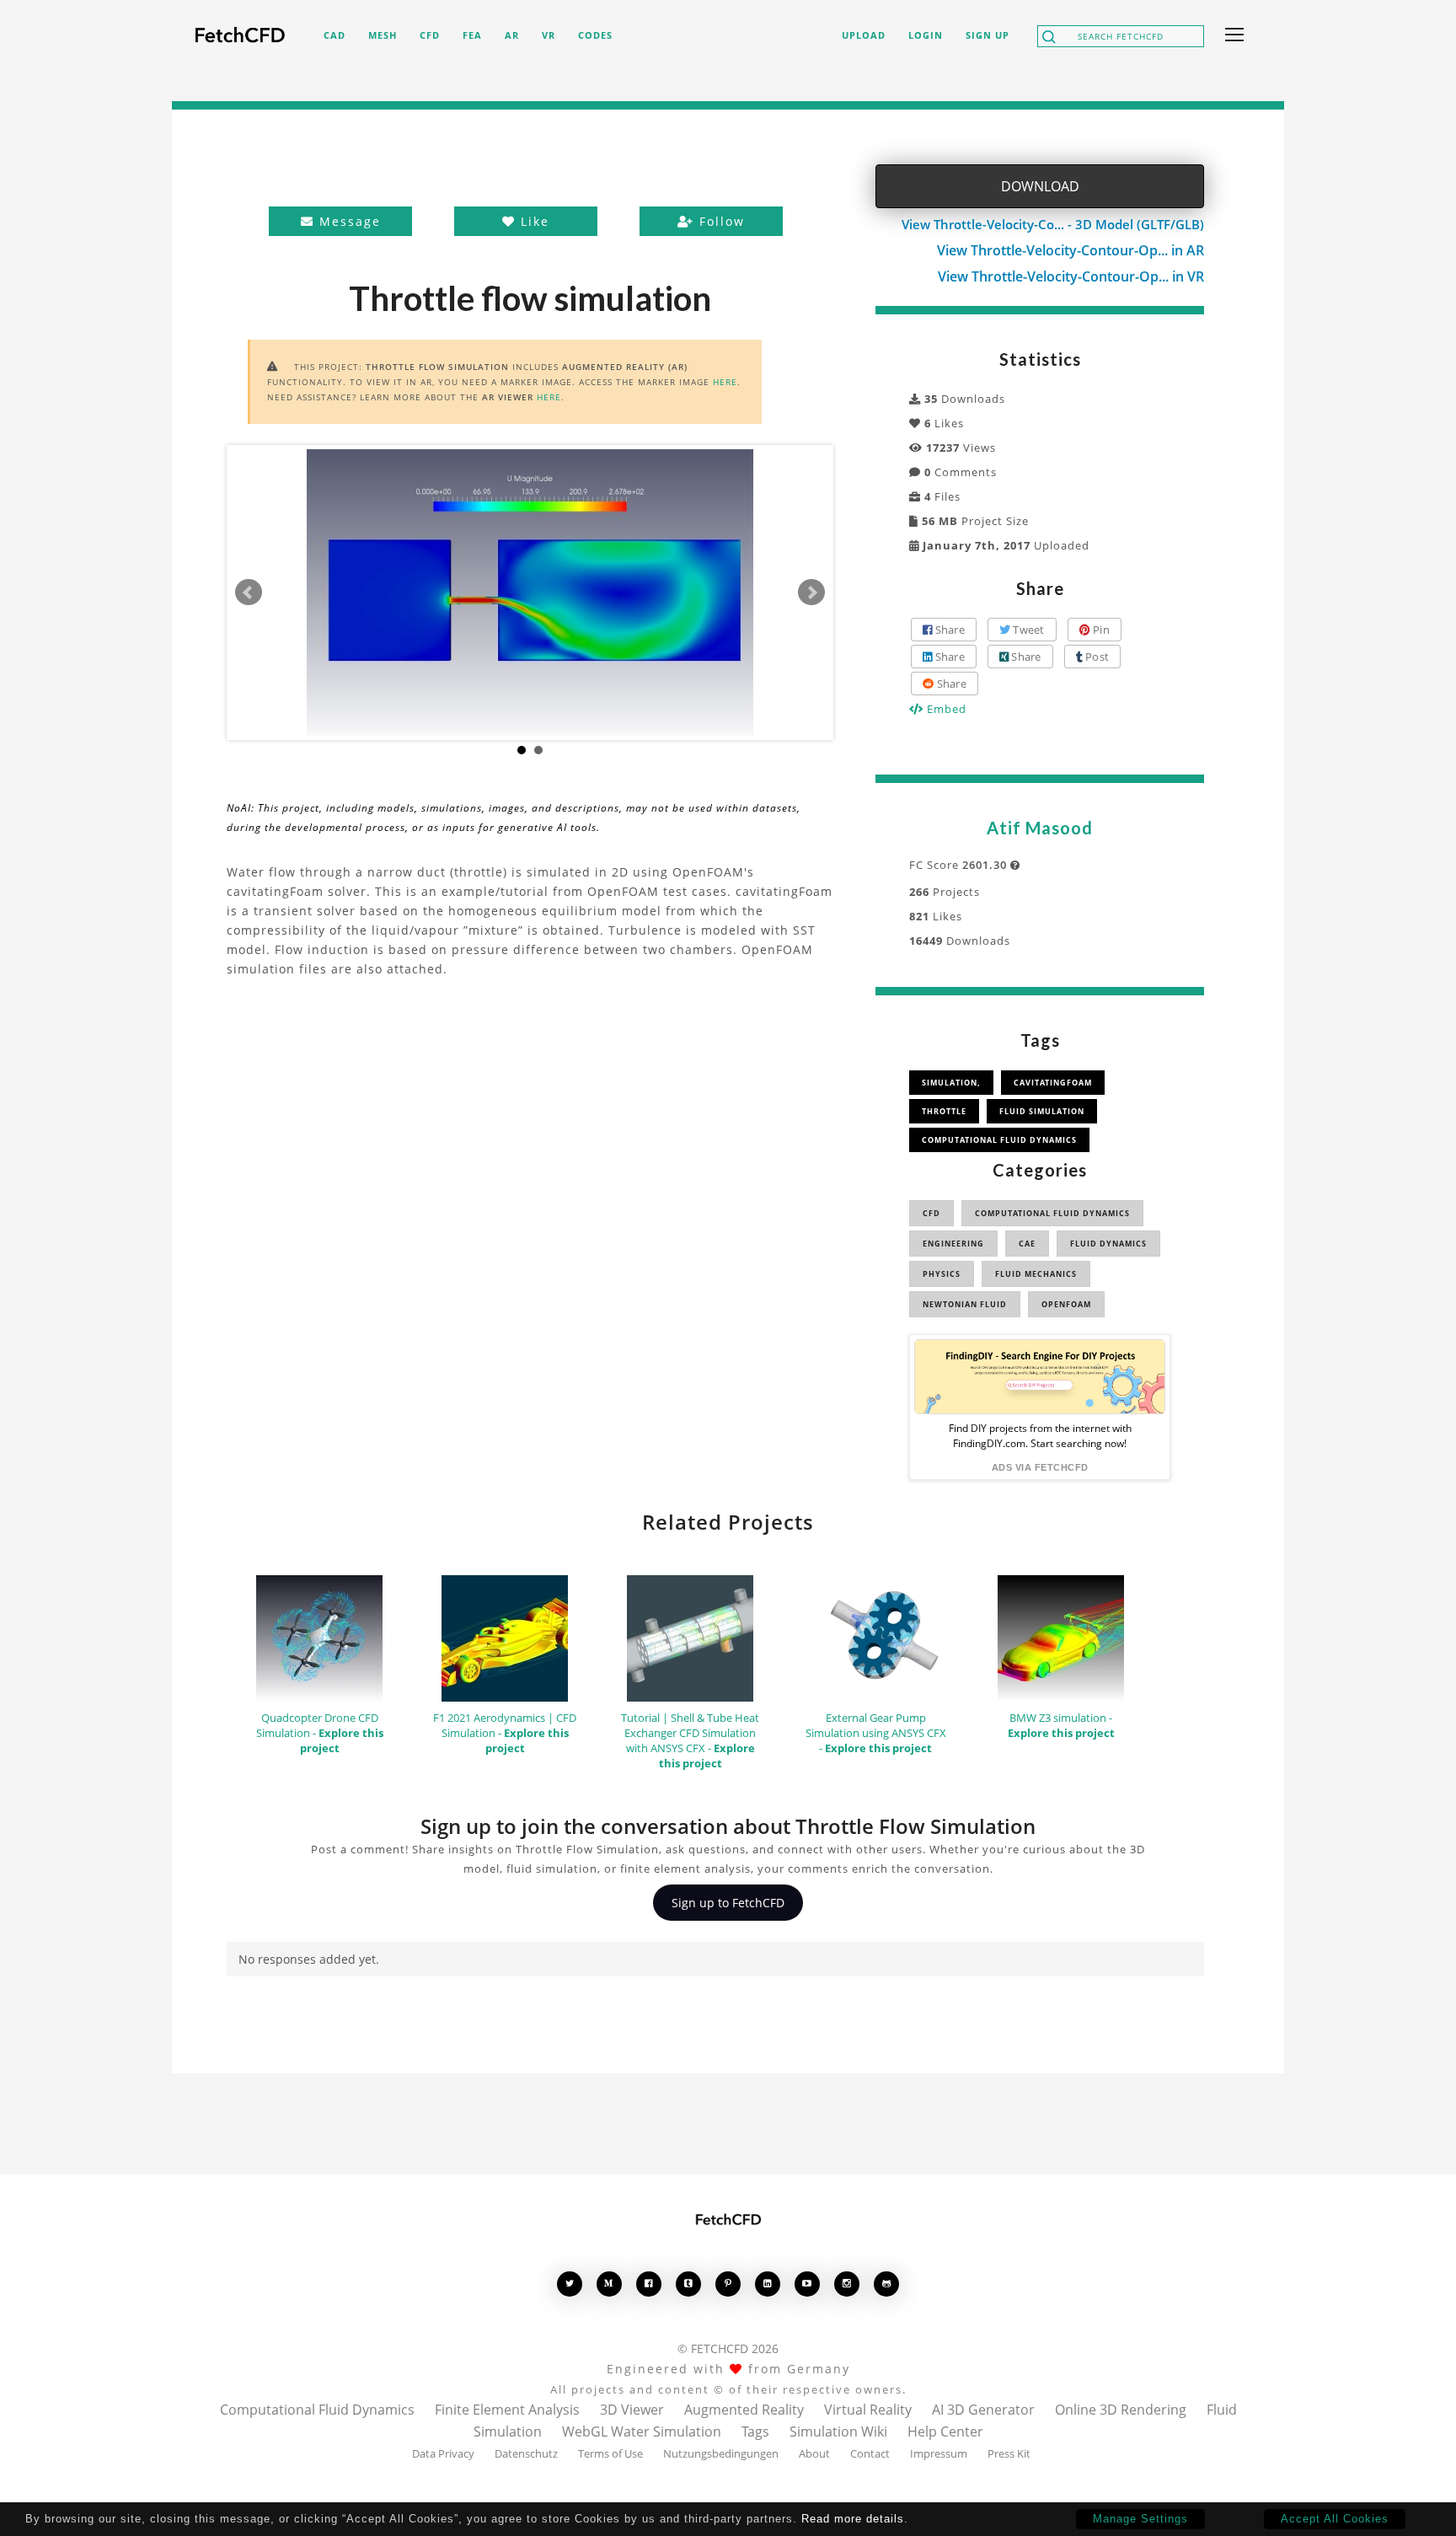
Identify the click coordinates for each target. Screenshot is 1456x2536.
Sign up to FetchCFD (728, 1903)
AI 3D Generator (983, 2410)
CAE (1027, 1244)
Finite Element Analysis (507, 2410)
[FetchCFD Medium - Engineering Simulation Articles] (609, 2284)
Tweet (1028, 630)
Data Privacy (443, 2453)
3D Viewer (632, 2410)
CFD (931, 1213)
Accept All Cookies (1335, 2519)
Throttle (944, 1111)
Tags (755, 2431)
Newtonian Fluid (965, 1304)
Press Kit (1009, 2453)
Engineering (953, 1244)
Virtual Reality (868, 2410)
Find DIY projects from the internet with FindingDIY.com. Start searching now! (1040, 1436)
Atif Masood (1040, 828)
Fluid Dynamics (1108, 1244)
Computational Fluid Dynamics (999, 1140)
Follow (720, 221)
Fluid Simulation (1042, 1111)
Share (948, 630)
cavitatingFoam (1053, 1083)
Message (348, 221)
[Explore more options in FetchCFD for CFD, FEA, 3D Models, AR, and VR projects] (1231, 36)
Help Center (945, 2431)
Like (533, 221)
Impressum (939, 2453)
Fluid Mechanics (1036, 1274)
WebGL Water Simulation (642, 2431)
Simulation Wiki (838, 2431)
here (725, 382)
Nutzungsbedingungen (721, 2453)
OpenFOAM (1066, 1304)
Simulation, (951, 1083)
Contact (870, 2453)
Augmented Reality (744, 2410)
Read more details (853, 2519)
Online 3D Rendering (1121, 2410)
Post (1096, 657)
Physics (942, 1274)
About (814, 2453)
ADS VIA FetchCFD (1040, 1467)
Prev (249, 592)
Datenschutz (526, 2453)
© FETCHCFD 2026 (728, 2348)
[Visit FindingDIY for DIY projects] (1040, 1377)
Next (811, 592)
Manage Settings (1140, 2519)
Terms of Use (610, 2453)
